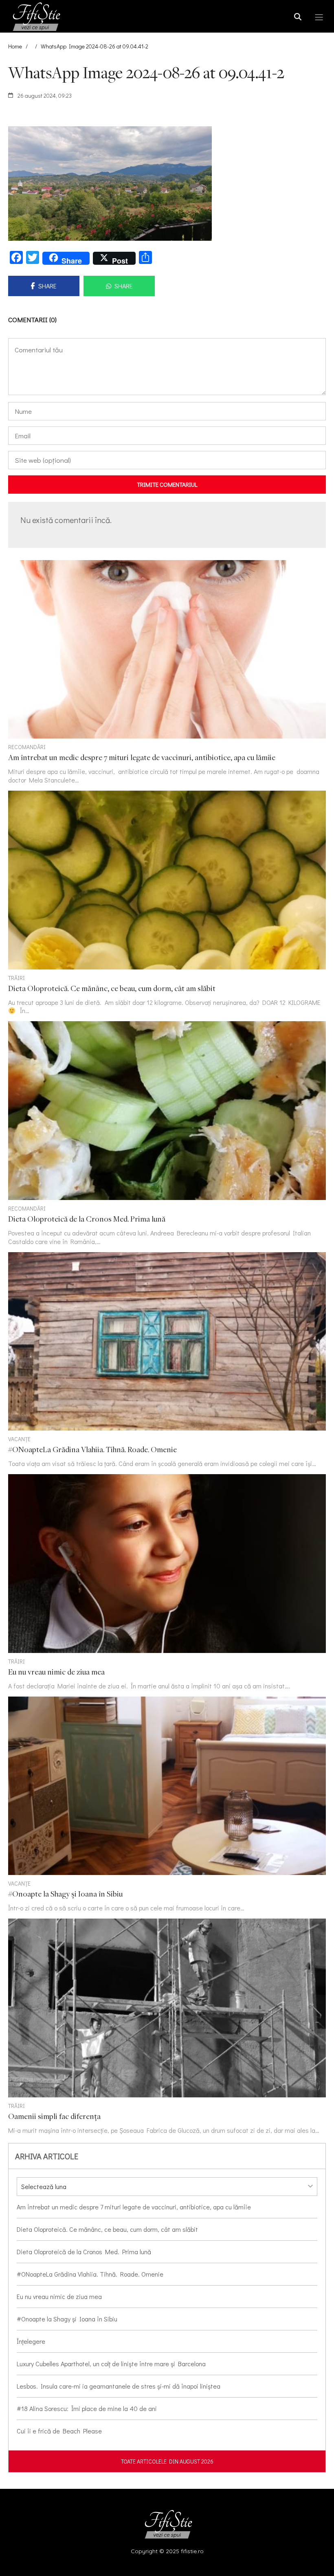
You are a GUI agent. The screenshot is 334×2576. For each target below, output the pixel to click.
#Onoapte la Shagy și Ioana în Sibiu (67, 2319)
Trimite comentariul (167, 484)
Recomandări (27, 747)
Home (15, 46)
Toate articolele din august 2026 (167, 2461)
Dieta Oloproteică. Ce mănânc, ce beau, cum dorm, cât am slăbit (107, 2229)
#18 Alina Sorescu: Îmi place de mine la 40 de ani (87, 2408)
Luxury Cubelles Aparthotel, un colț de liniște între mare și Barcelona (111, 2364)
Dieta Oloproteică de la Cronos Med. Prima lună (84, 2252)
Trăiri (16, 978)
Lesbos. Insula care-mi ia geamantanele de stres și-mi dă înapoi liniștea (119, 2386)
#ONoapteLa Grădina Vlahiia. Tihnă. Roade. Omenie (90, 2274)
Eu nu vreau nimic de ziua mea (59, 2296)
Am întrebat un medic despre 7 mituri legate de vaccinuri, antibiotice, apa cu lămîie (134, 2207)
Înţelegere (31, 2341)
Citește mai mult (167, 672)
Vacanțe (19, 1439)
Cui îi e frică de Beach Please (59, 2431)
